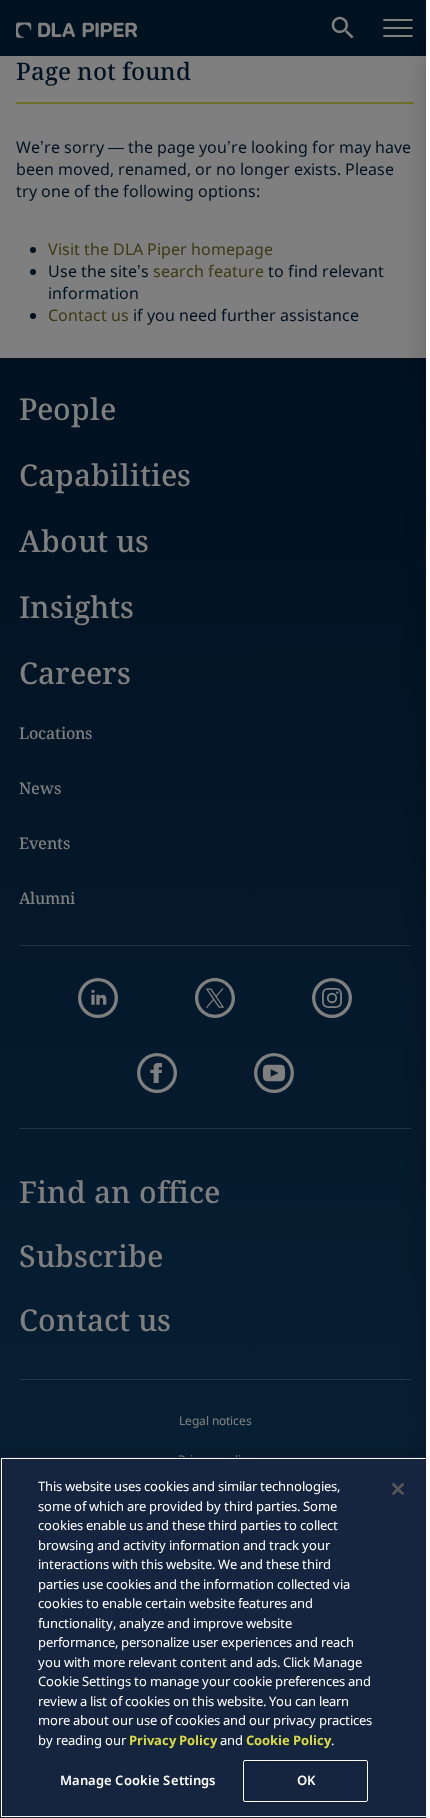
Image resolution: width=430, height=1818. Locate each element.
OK (306, 1780)
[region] (215, 1637)
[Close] (398, 1489)
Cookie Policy (288, 1740)
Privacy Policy (173, 1740)
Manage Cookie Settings (138, 1780)
